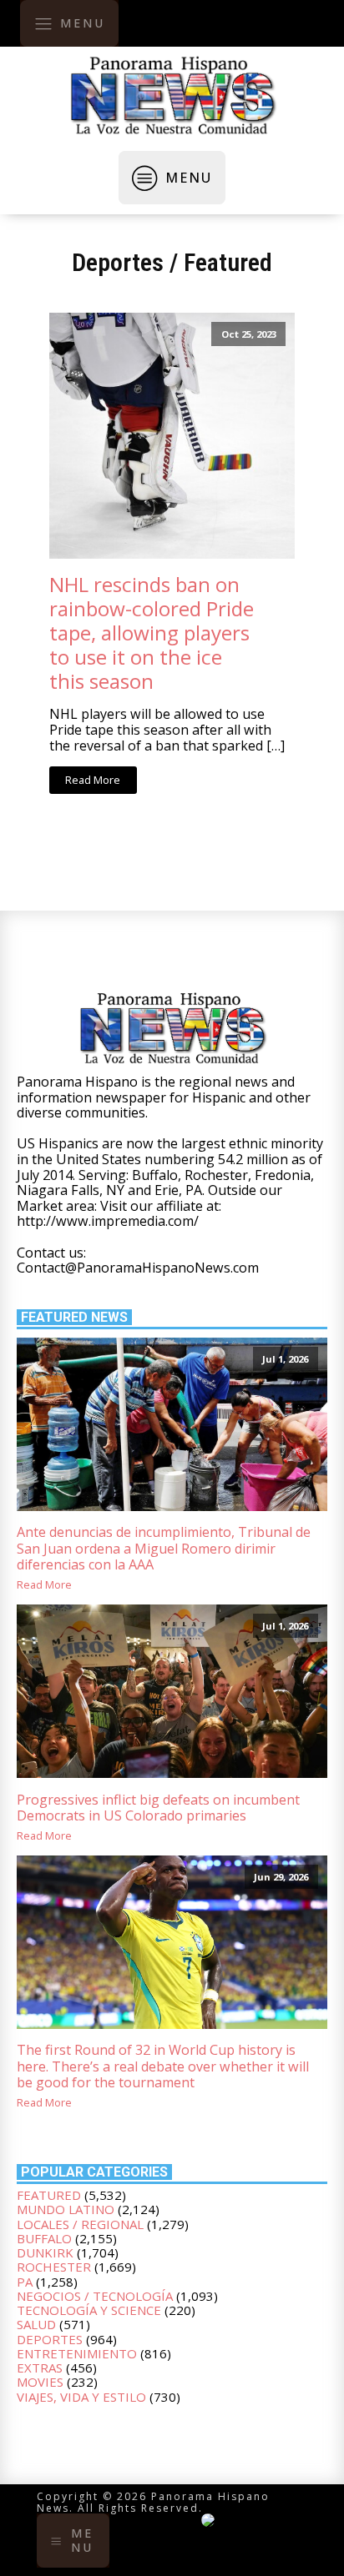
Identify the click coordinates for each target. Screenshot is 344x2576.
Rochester (54, 2267)
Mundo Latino (66, 2209)
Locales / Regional (80, 2224)
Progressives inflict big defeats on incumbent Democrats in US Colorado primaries (158, 1808)
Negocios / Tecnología (95, 2296)
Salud (36, 2324)
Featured (228, 262)
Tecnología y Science (89, 2310)
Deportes (118, 262)
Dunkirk (45, 2252)
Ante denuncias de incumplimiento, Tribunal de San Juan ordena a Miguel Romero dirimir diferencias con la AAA (164, 1549)
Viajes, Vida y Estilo (81, 2397)
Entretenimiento (77, 2353)
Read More (93, 780)
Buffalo (44, 2238)
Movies (40, 2382)
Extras (40, 2368)
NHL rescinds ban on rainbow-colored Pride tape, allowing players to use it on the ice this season (152, 633)
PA (25, 2282)
